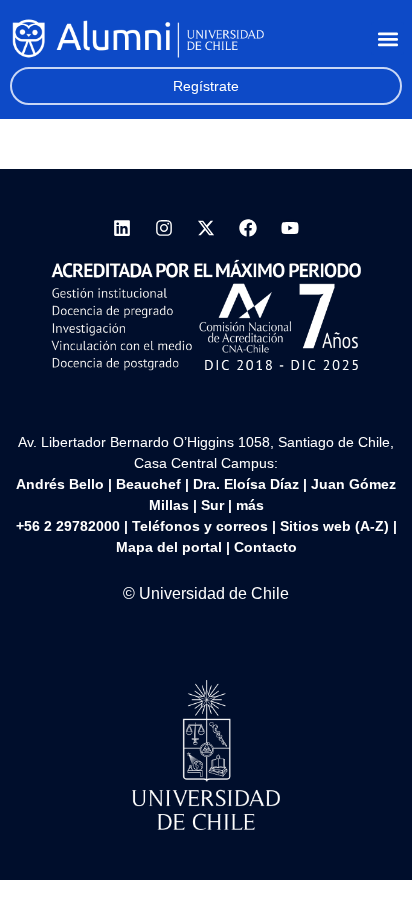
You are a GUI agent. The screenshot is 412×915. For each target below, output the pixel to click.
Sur (212, 505)
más (250, 505)
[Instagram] (164, 228)
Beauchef (148, 484)
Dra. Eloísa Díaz (246, 484)
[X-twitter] (206, 228)
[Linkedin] (122, 228)
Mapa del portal (169, 547)
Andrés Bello (60, 484)
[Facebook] (248, 228)
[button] (387, 38)
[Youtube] (290, 228)
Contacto (265, 547)
